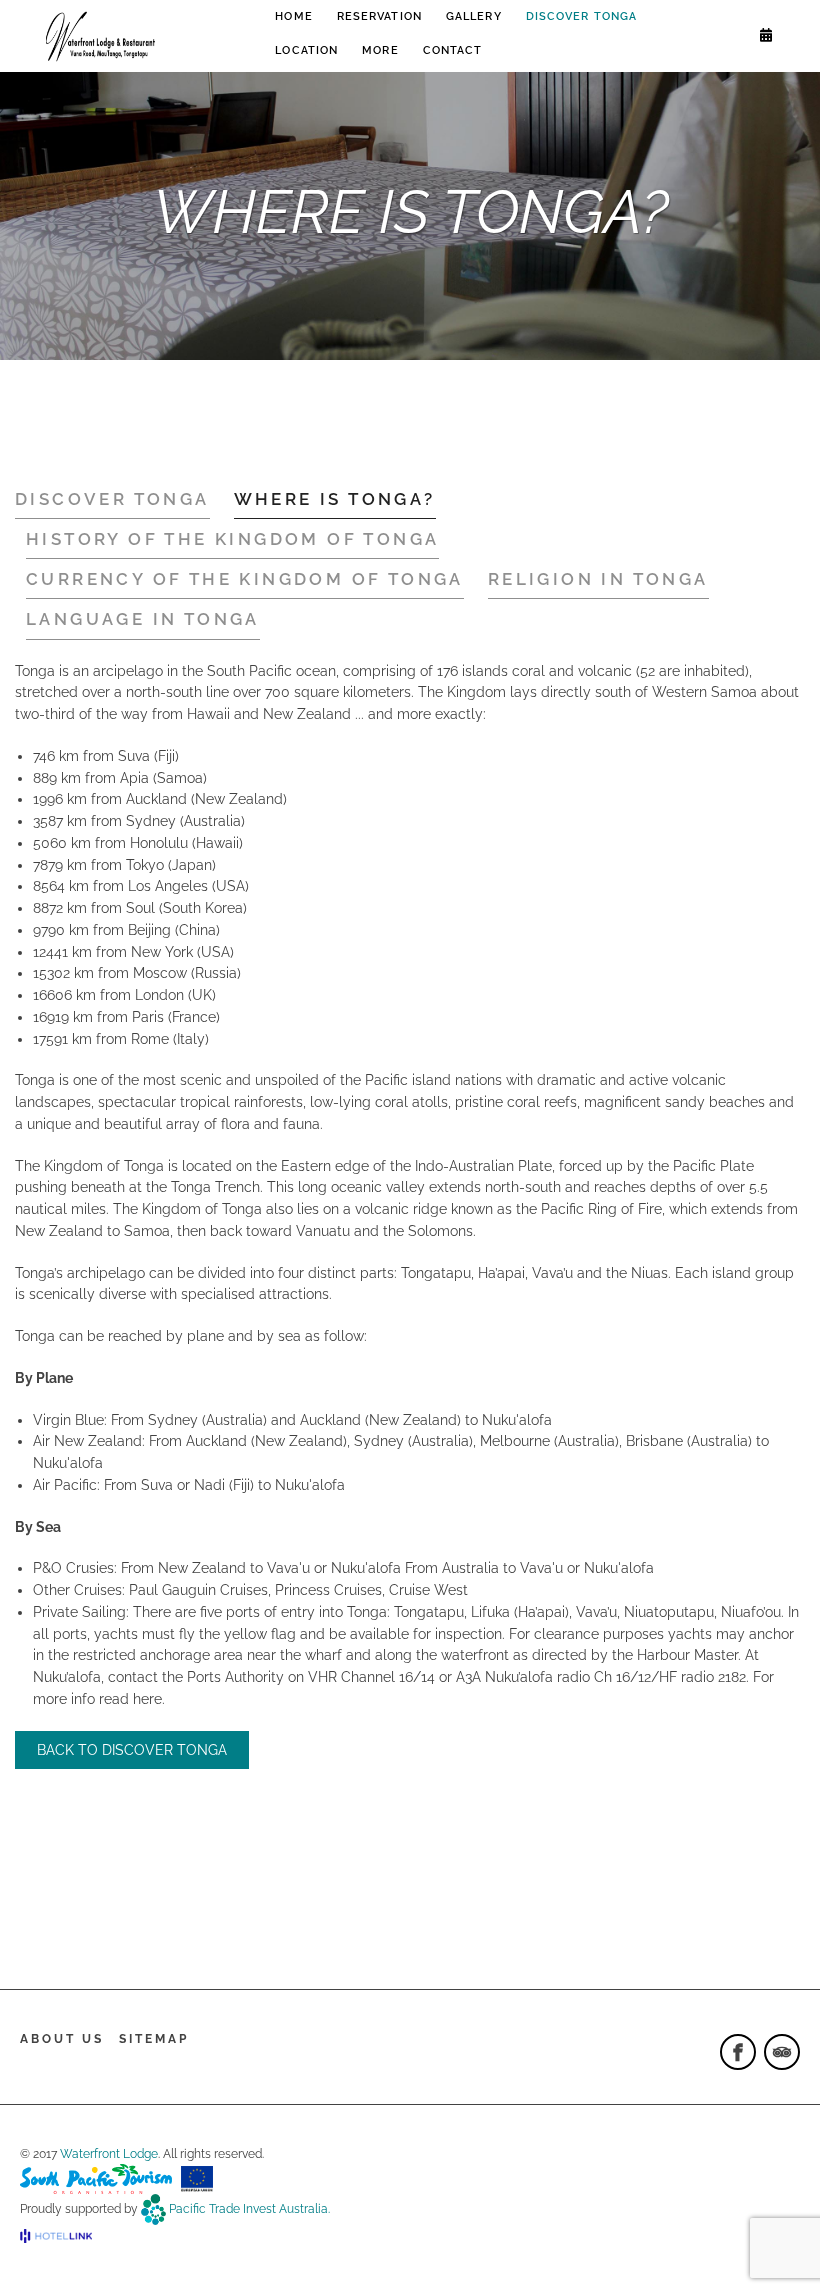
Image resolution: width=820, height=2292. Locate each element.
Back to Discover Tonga (132, 1750)
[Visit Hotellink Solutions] (65, 2236)
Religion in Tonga (598, 579)
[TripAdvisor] (782, 2052)
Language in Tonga (143, 619)
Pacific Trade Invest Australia (248, 2208)
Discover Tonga (112, 499)
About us (62, 2039)
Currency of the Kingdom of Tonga (245, 579)
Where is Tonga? (335, 499)
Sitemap (154, 2039)
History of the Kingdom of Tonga (232, 539)
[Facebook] (738, 2052)
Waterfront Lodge (109, 2154)
